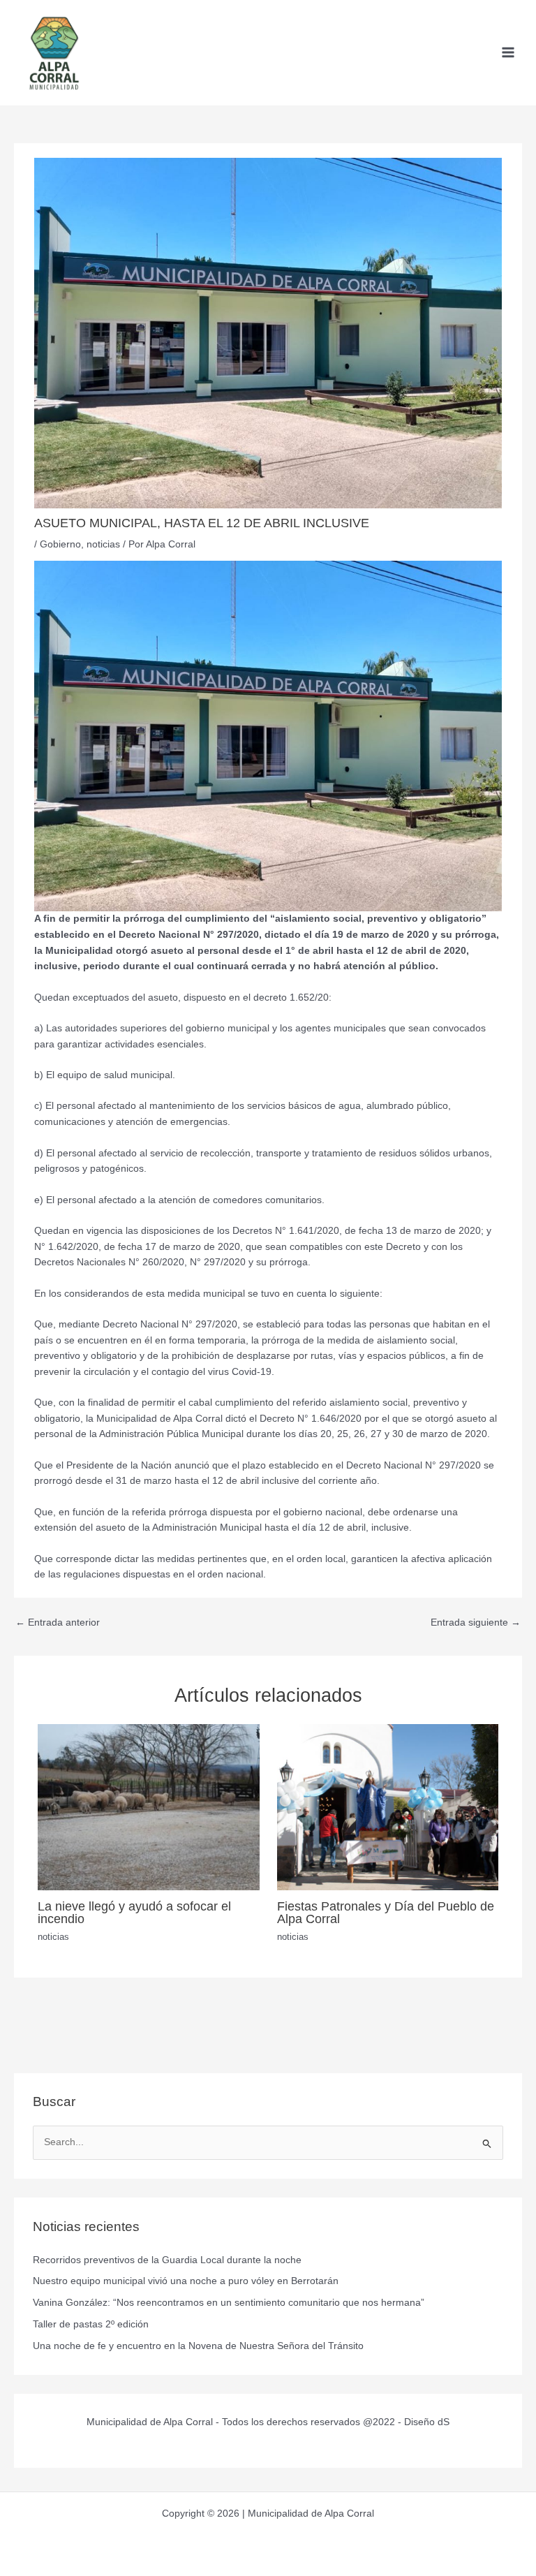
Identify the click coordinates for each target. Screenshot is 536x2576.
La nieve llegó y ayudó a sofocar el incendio (134, 1912)
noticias (103, 544)
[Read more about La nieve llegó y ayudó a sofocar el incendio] (148, 1807)
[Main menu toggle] (508, 53)
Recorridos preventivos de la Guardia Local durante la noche (167, 2260)
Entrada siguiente (476, 1622)
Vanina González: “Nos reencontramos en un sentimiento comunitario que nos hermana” (229, 2303)
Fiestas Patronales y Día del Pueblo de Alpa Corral (386, 1912)
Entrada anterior (58, 1622)
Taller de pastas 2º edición (91, 2324)
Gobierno (60, 544)
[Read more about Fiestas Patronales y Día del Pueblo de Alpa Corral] (388, 1807)
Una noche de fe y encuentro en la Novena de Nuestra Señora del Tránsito (198, 2346)
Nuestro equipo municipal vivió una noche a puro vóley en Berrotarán (186, 2281)
